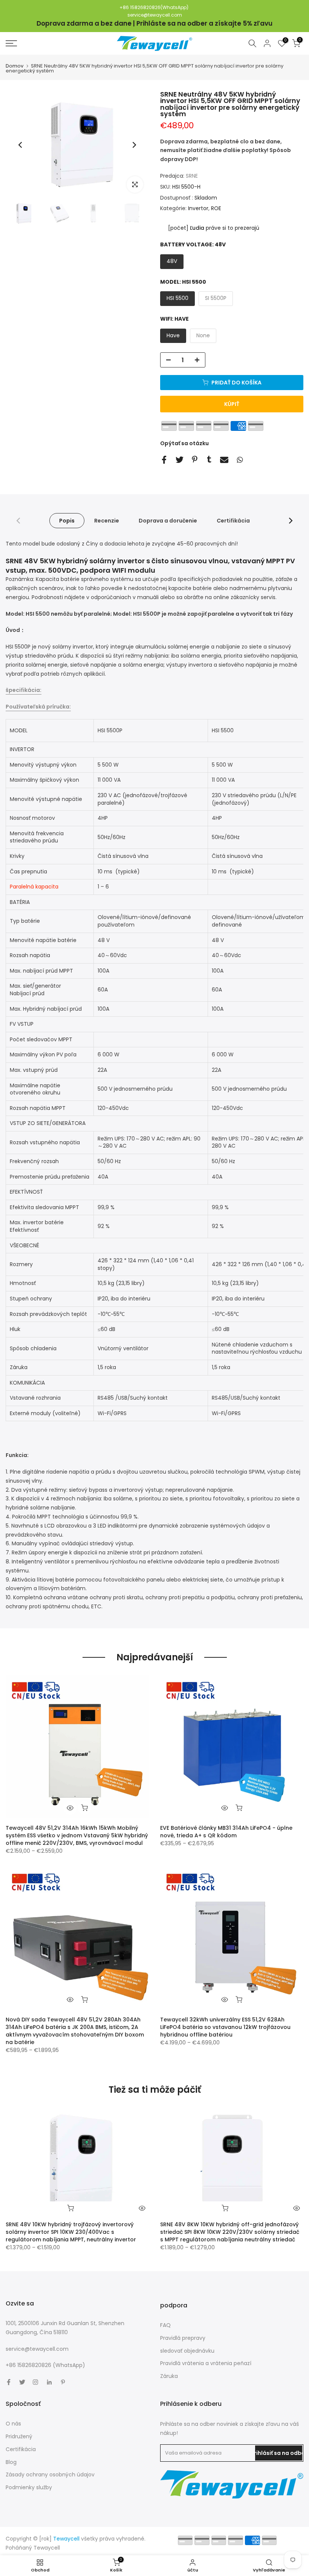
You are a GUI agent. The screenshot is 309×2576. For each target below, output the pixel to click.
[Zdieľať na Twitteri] (180, 460)
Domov (15, 66)
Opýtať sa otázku (184, 443)
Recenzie (107, 521)
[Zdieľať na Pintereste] (195, 459)
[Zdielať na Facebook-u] (164, 460)
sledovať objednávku (187, 2351)
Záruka (169, 2376)
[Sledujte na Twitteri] (22, 2382)
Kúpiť (232, 404)
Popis (67, 521)
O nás (13, 2424)
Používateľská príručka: (38, 707)
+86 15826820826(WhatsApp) (154, 7)
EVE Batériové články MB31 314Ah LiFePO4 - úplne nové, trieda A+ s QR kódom (226, 1832)
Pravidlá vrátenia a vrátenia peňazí (206, 2363)
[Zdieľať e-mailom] (224, 460)
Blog (11, 2462)
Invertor (198, 208)
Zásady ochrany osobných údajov (50, 2475)
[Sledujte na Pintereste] (63, 2382)
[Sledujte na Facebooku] (9, 2382)
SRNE (192, 176)
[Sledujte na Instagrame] (35, 2382)
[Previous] (21, 145)
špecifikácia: (24, 690)
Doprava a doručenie (168, 521)
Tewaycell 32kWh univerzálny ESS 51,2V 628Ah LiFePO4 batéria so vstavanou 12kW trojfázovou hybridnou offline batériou (225, 2027)
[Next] (134, 145)
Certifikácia (233, 521)
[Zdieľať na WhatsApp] (240, 460)
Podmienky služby (29, 2487)
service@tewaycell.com (155, 15)
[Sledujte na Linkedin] (49, 2382)
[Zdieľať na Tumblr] (209, 459)
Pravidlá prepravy (183, 2338)
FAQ (165, 2325)
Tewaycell (47, 2548)
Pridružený (19, 2436)
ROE (216, 208)
